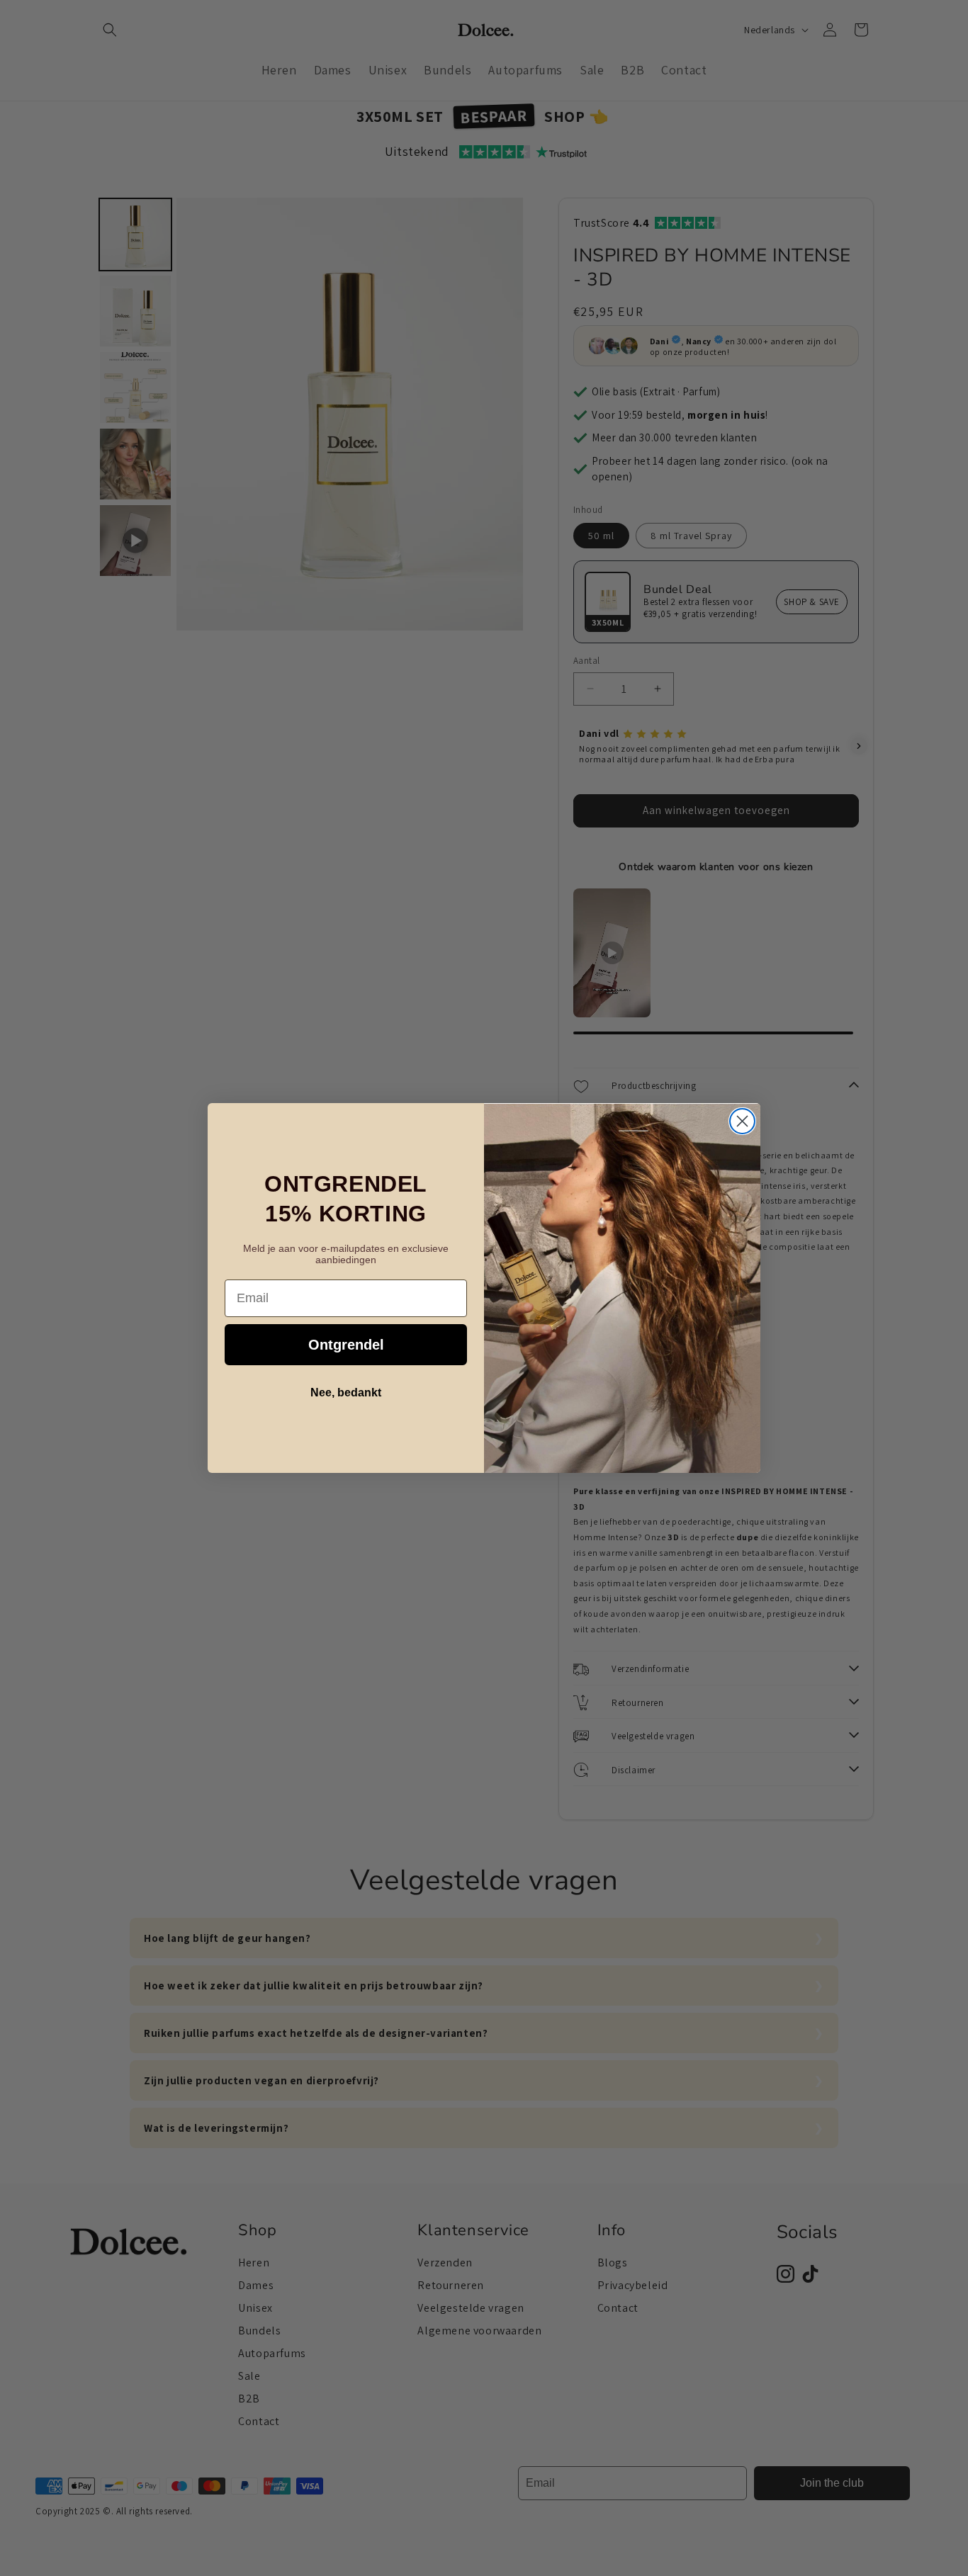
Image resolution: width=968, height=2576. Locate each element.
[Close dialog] (742, 1121)
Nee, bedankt (346, 1392)
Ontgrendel (346, 1345)
